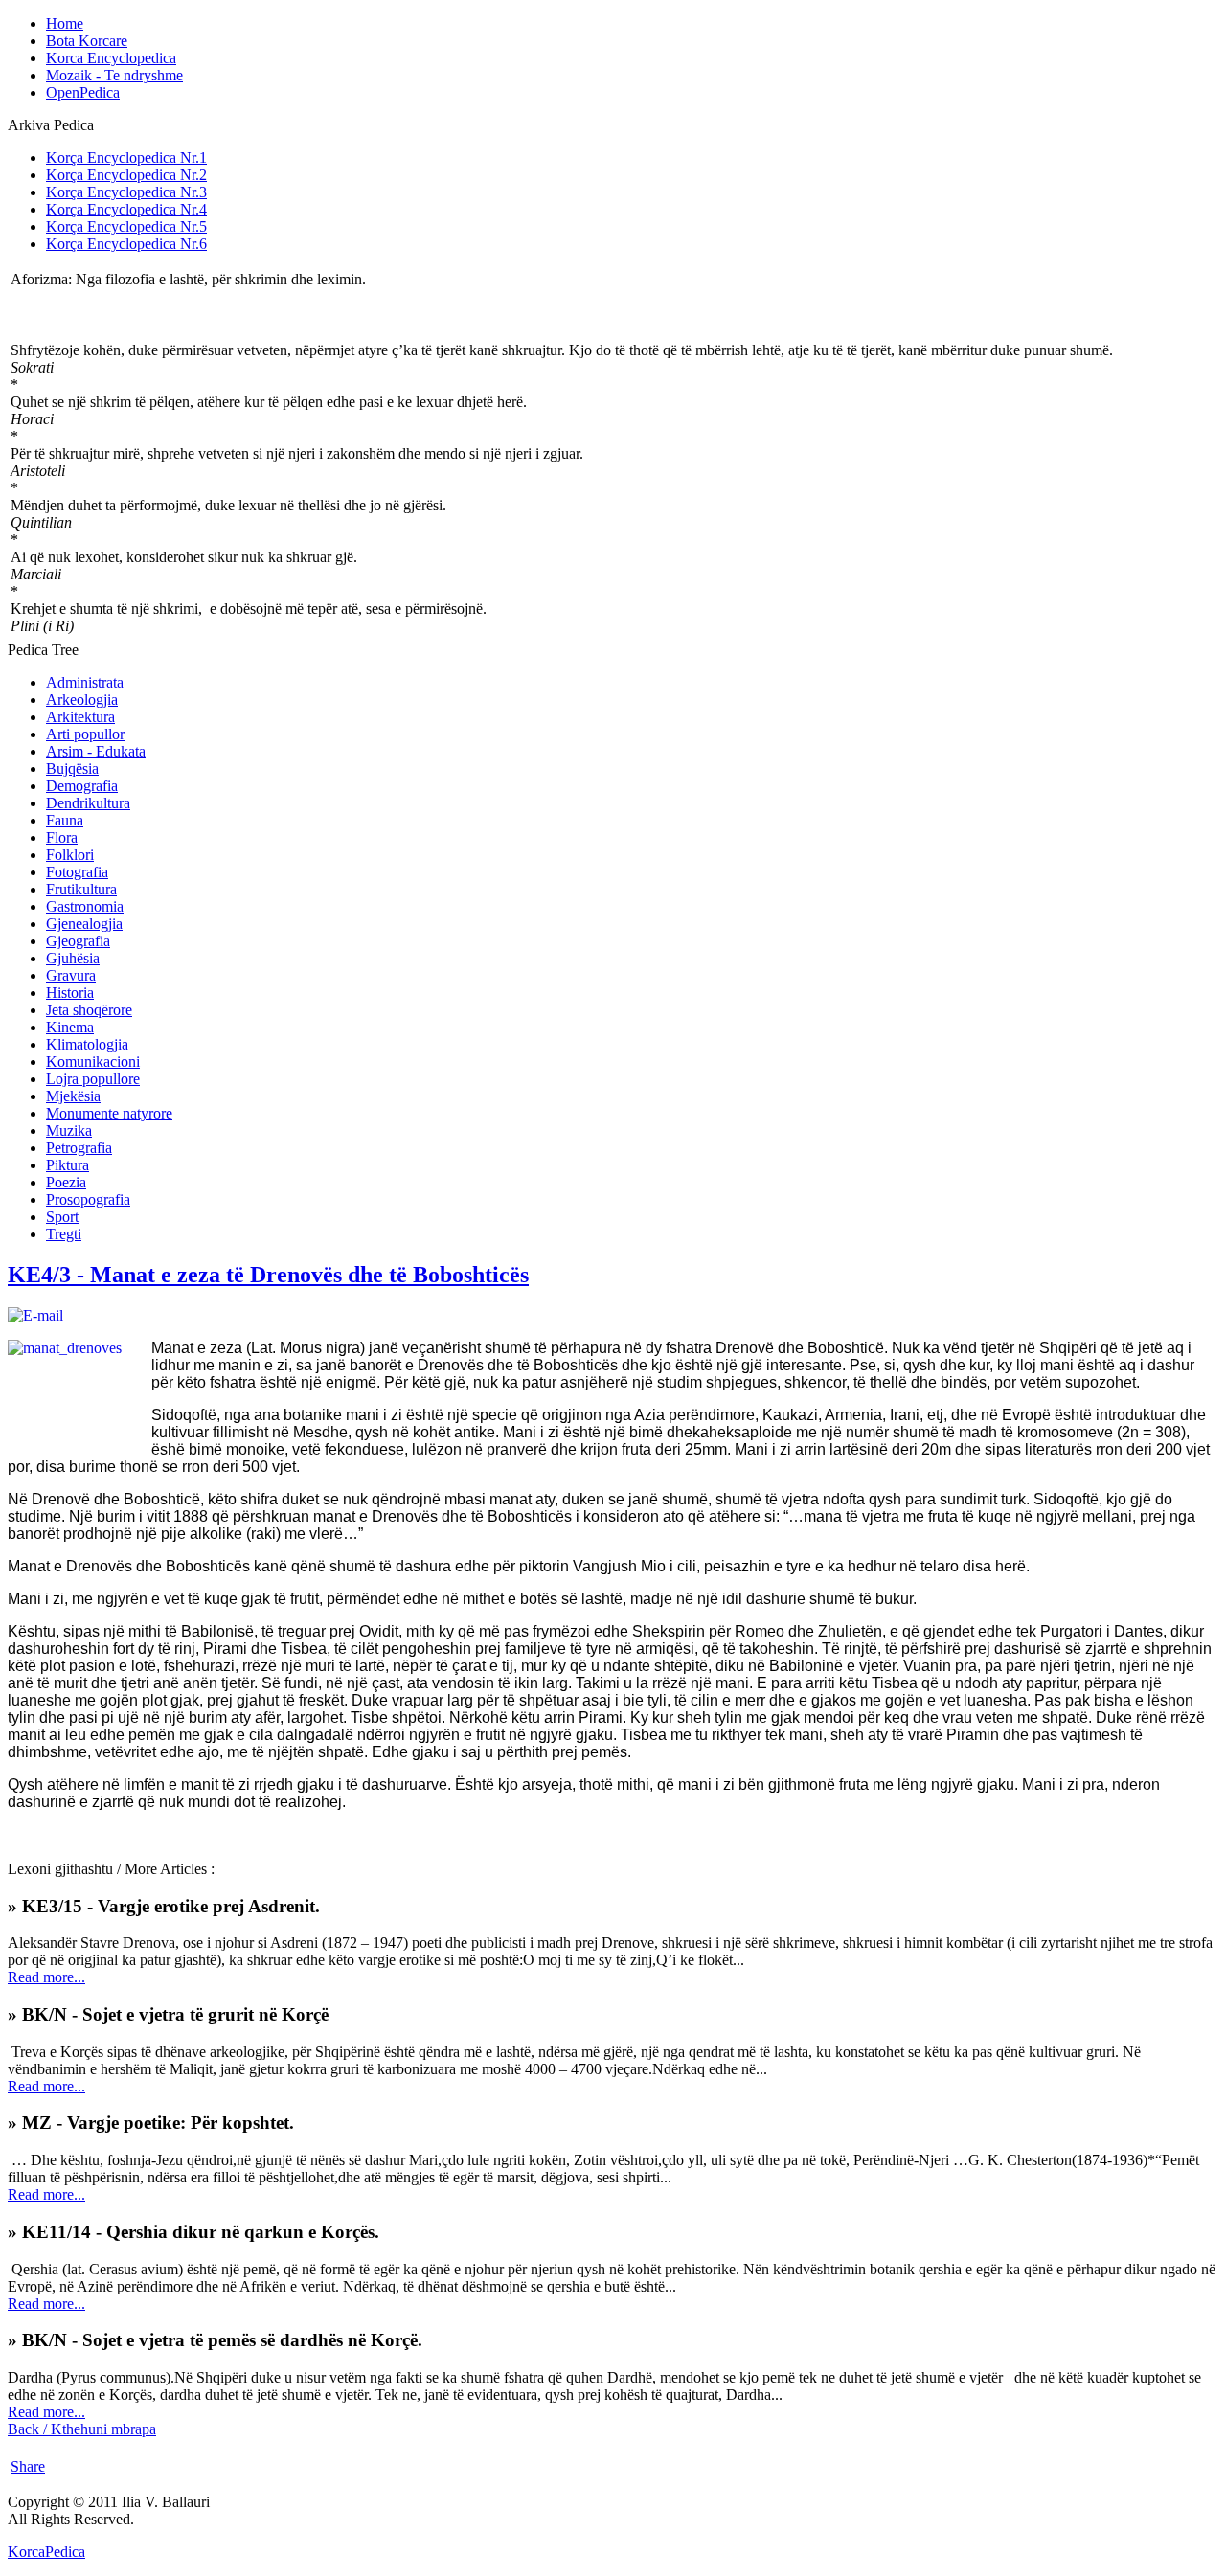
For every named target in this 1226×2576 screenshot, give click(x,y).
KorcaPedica (46, 2552)
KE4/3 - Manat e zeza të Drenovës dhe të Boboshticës (268, 1275)
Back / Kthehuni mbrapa (82, 2429)
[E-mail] (35, 1315)
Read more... (46, 1977)
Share (28, 2466)
